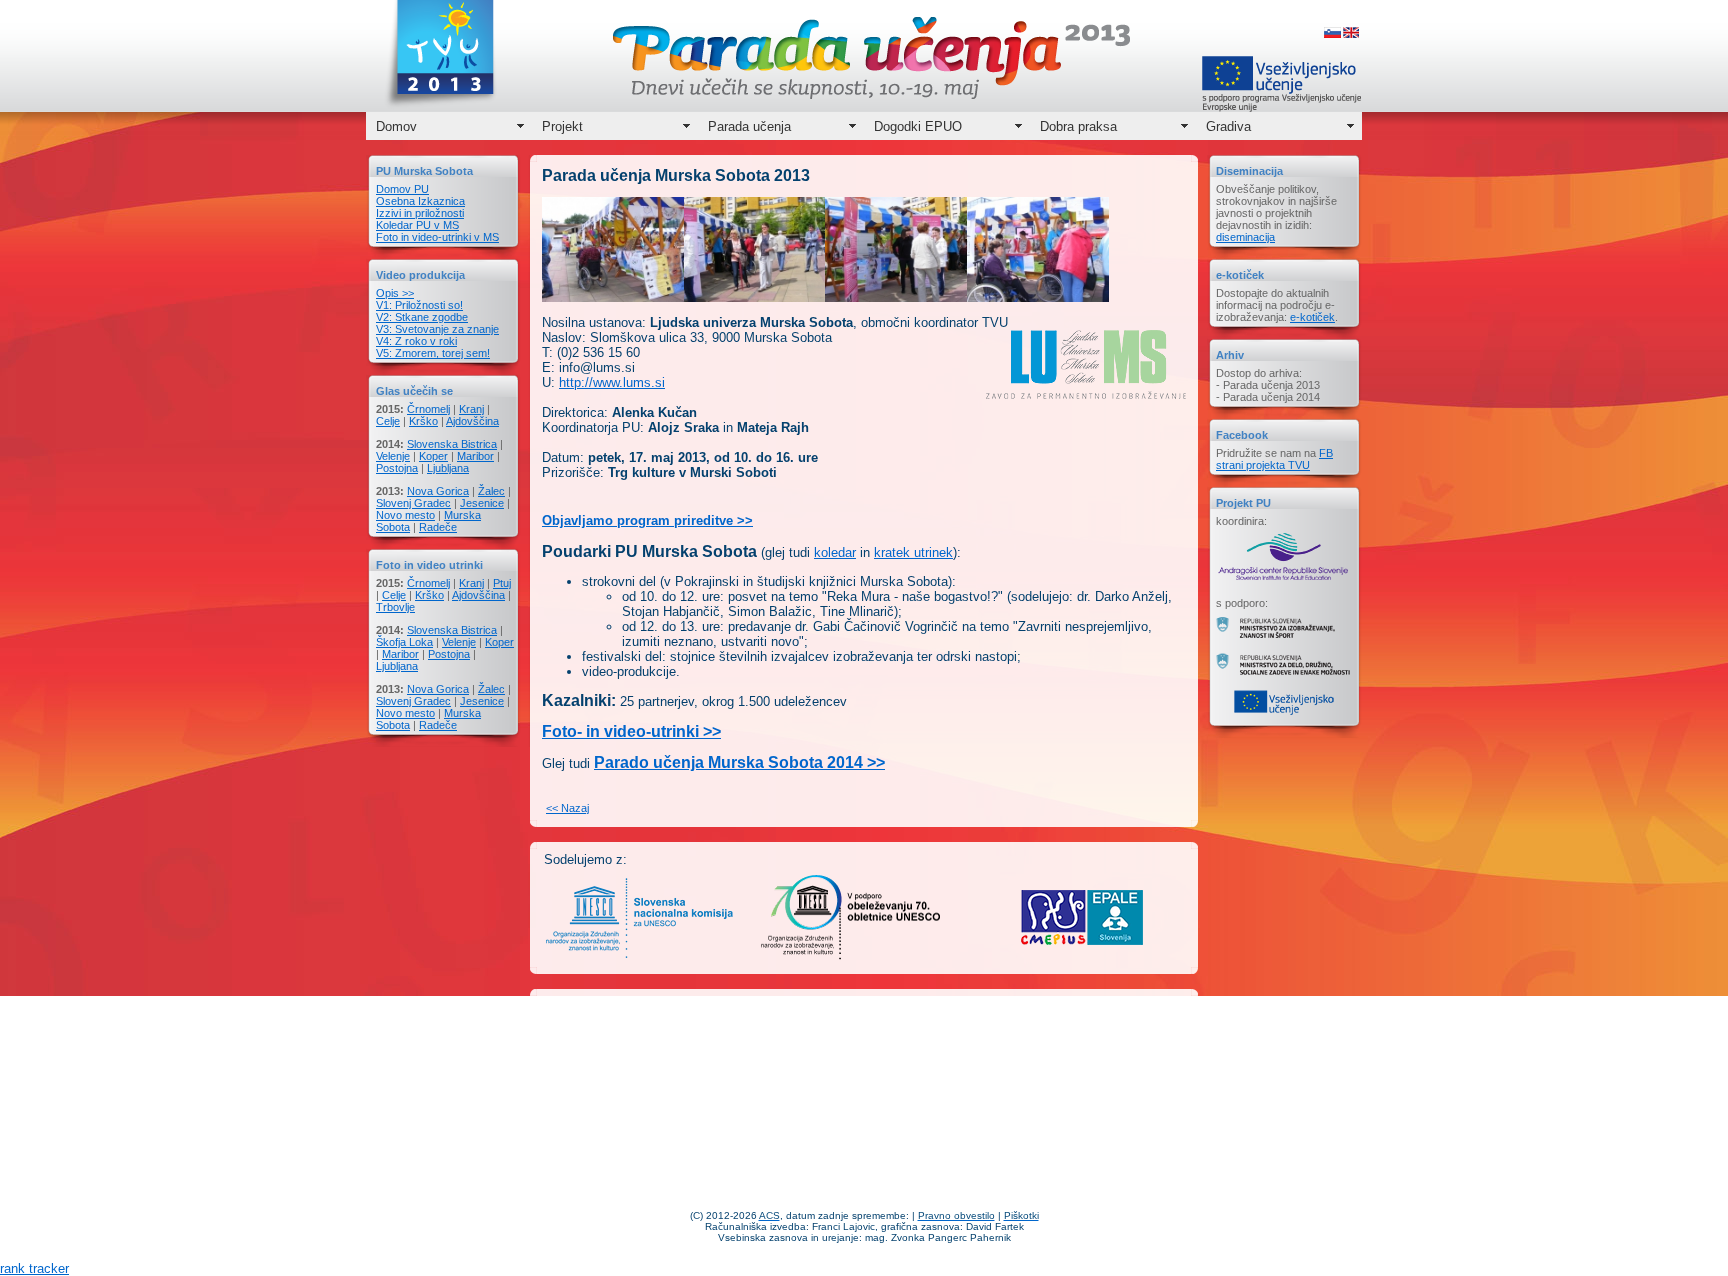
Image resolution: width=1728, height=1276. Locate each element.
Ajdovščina (472, 421)
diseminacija (1245, 237)
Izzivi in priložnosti (420, 213)
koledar (835, 552)
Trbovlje (395, 607)
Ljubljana (448, 468)
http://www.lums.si (612, 382)
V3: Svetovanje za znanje (437, 329)
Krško (423, 421)
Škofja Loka (404, 642)
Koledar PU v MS (417, 225)
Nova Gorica (438, 491)
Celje (388, 421)
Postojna (397, 468)
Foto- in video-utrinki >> (631, 731)
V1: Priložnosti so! (419, 305)
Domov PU (402, 189)
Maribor (475, 456)
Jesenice (482, 503)
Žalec (491, 491)
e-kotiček (1312, 317)
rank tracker (34, 1268)
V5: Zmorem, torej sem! (433, 353)
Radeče (438, 527)
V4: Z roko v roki (416, 341)
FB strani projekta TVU (1274, 459)
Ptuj (502, 583)
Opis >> (395, 293)
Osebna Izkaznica (420, 201)
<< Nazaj (567, 808)
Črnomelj (428, 409)
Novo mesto (405, 515)
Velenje (393, 456)
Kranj (471, 409)
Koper (433, 456)
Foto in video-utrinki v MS (437, 237)
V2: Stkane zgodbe (422, 317)
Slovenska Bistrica (452, 444)
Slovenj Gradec (413, 503)
